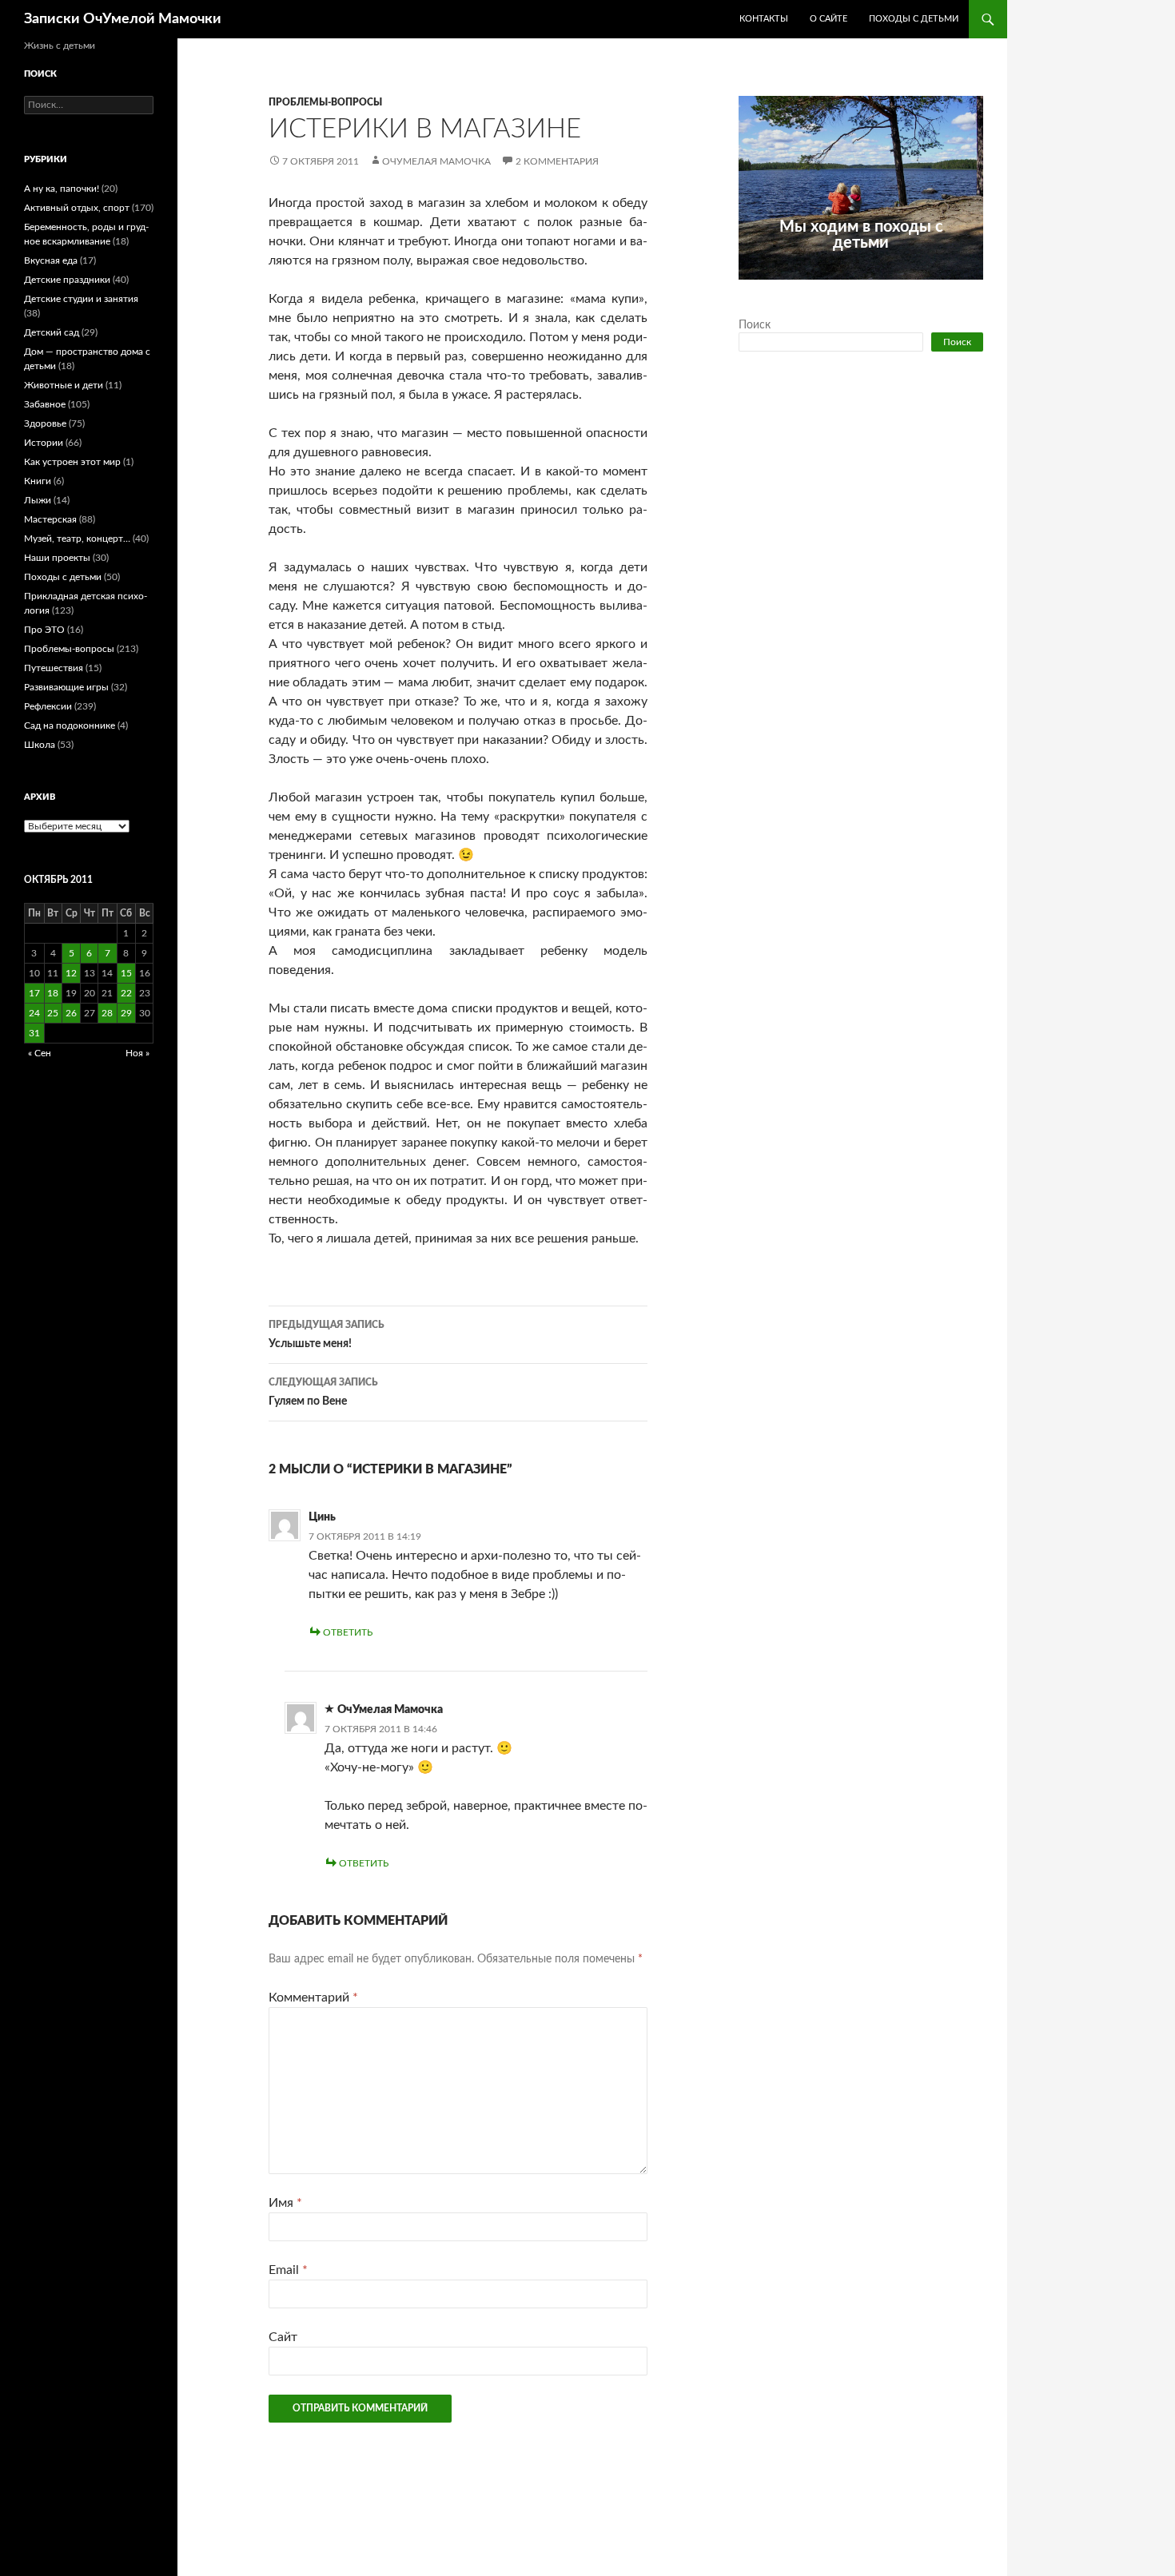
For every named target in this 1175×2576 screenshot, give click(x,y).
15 (126, 973)
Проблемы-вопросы (325, 102)
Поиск (755, 325)
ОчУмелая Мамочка (436, 161)
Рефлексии (48, 706)
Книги (38, 481)
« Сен (40, 1053)
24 (34, 1013)
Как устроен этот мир (72, 462)
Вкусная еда (51, 260)
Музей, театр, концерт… (77, 539)
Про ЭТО (44, 630)
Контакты (764, 19)
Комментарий (313, 1998)
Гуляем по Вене (323, 1392)
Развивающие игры (66, 687)
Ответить (348, 1632)
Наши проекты (57, 558)
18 (53, 993)
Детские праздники (67, 280)
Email (288, 2270)
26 (71, 1013)
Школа (40, 745)
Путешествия (54, 668)
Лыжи (38, 500)
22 (126, 993)
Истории (44, 443)
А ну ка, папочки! (62, 189)
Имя (285, 2203)
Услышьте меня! (327, 1335)
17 (34, 993)
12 (71, 973)
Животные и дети (64, 385)
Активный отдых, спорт (77, 208)
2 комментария (557, 161)
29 (126, 1013)
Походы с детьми (914, 19)
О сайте (828, 19)
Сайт (283, 2337)
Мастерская (50, 519)
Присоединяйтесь (896, 288)
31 (34, 1033)
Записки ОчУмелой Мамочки (123, 19)
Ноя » (137, 1053)
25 (53, 1013)
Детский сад (52, 332)
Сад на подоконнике (70, 725)
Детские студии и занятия (81, 299)
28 (107, 1013)
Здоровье (45, 423)
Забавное (45, 404)
